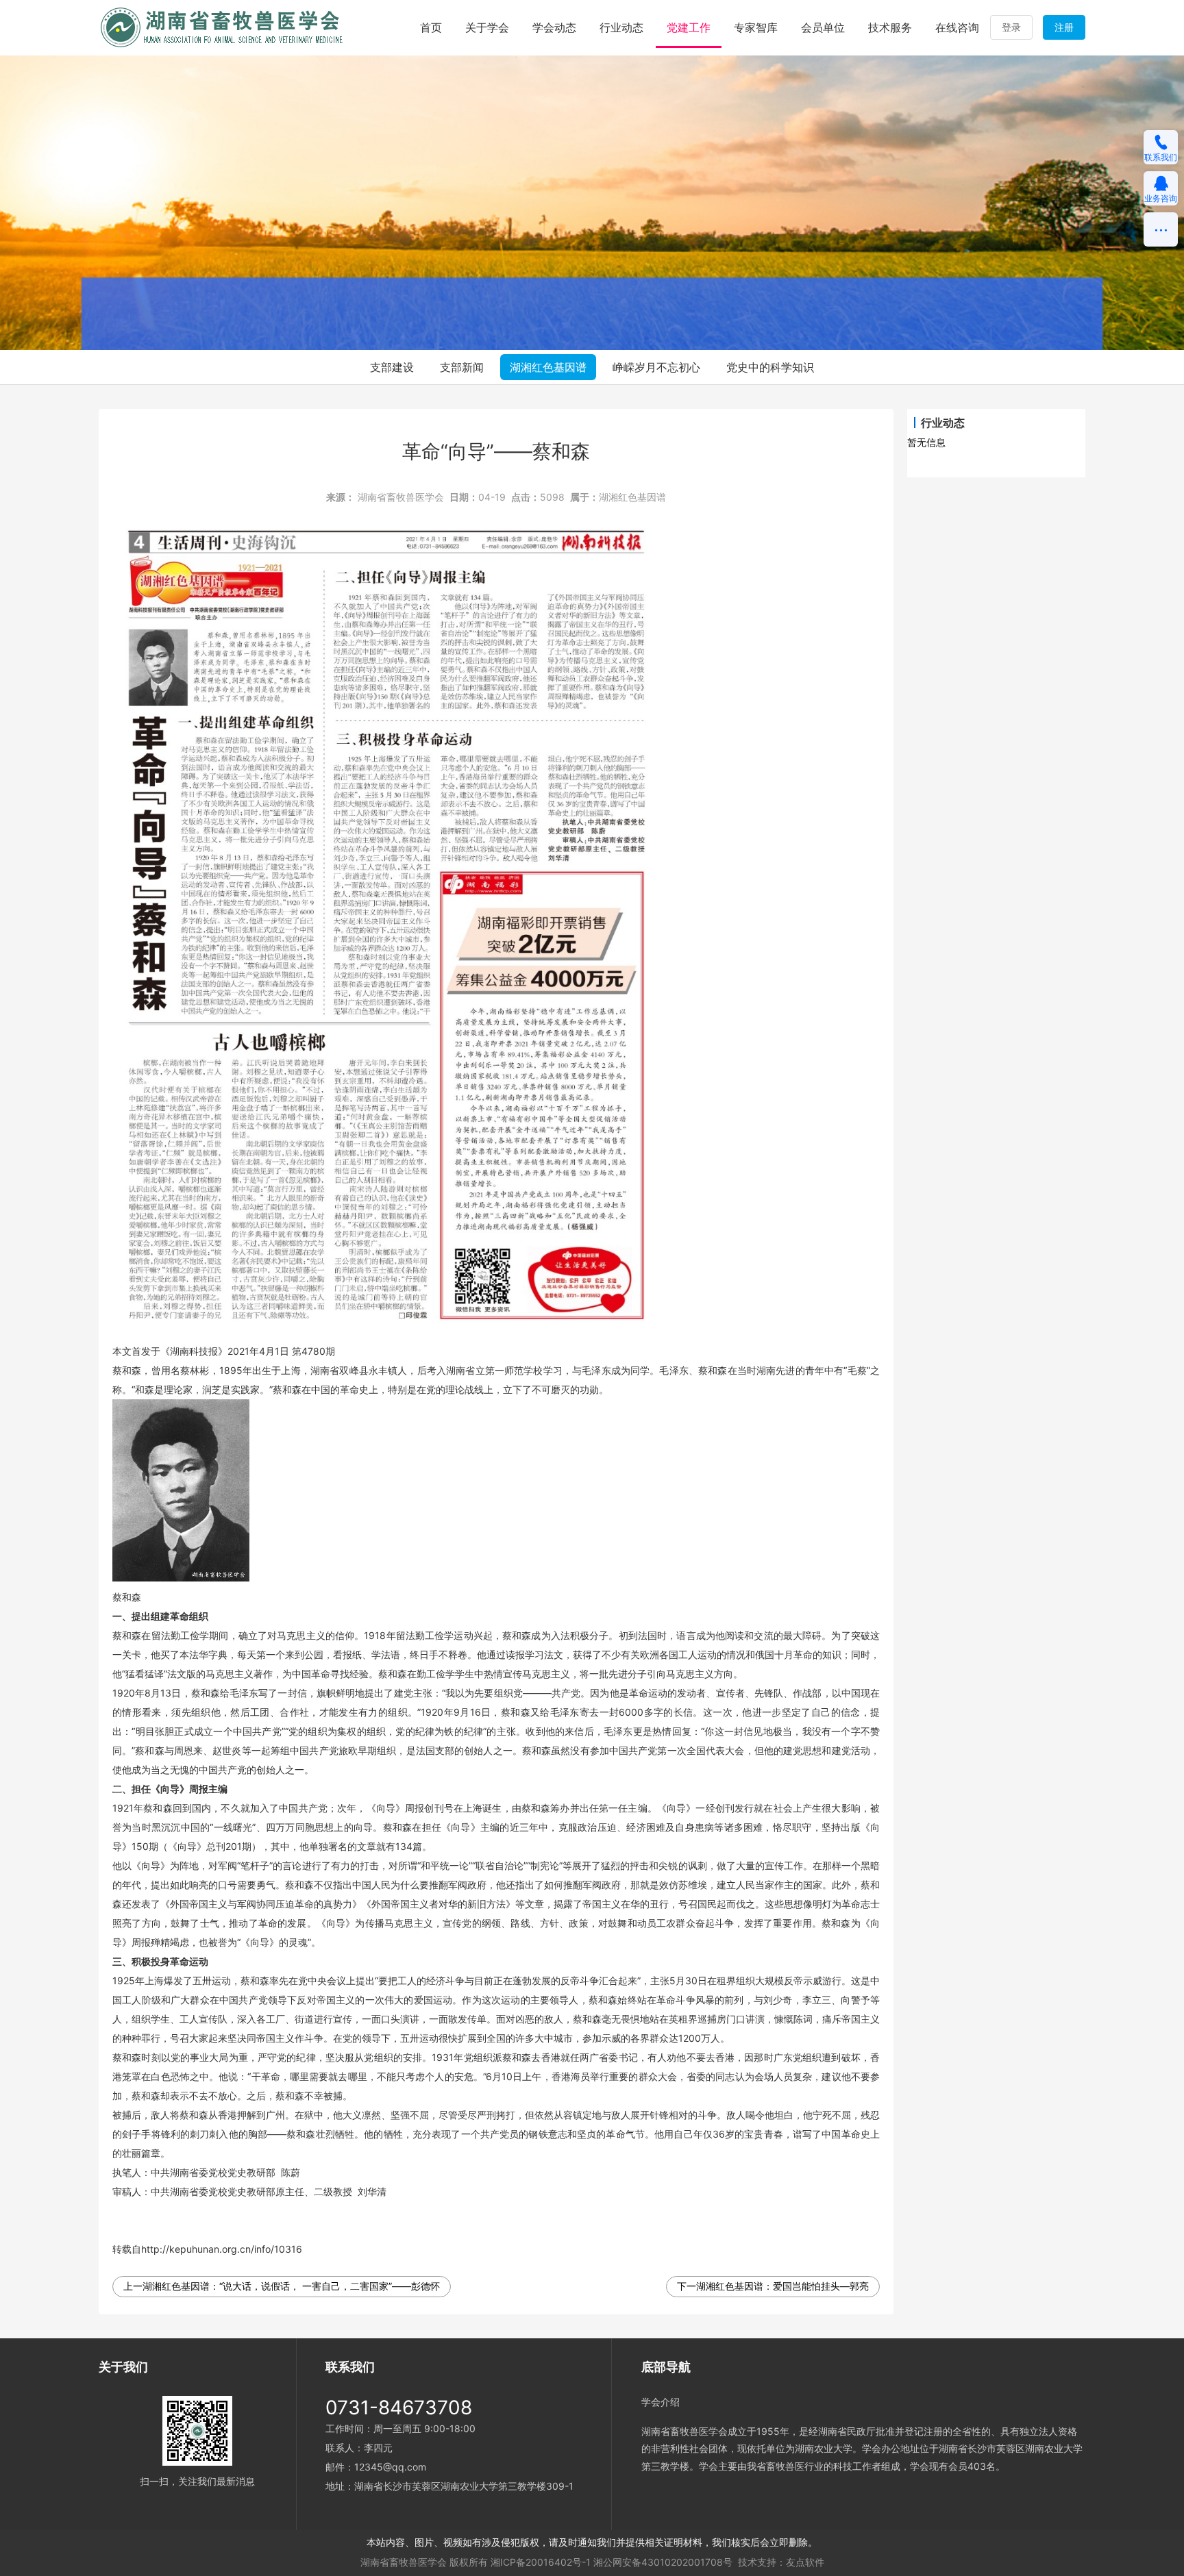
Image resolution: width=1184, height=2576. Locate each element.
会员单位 (823, 27)
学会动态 (554, 27)
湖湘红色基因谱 (548, 367)
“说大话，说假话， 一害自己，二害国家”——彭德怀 (330, 2286)
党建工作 (689, 27)
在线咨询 (957, 27)
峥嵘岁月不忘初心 (656, 367)
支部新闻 (462, 367)
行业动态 (621, 27)
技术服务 (890, 27)
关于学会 (487, 27)
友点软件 (805, 2562)
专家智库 (756, 27)
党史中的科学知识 (770, 367)
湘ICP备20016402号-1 (541, 2562)
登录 (1011, 27)
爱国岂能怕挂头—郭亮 (821, 2286)
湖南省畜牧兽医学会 (401, 497)
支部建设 (392, 367)
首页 (431, 27)
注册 (1064, 27)
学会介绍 (661, 2402)
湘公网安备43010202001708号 (663, 2562)
